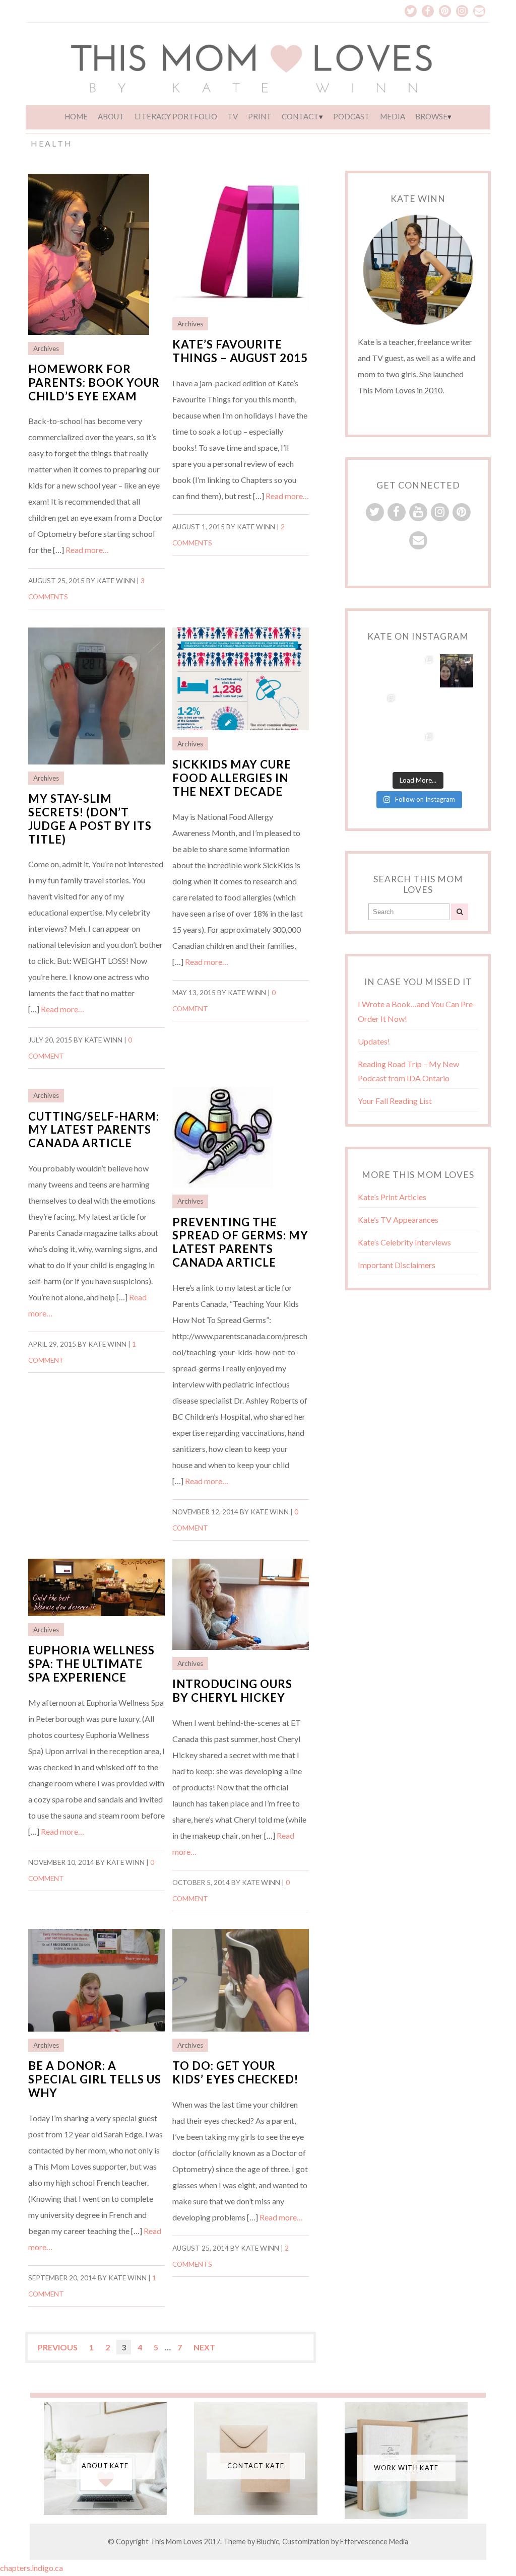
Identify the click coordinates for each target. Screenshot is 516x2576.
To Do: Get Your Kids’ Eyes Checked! (235, 2072)
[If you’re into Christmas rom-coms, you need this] (379, 671)
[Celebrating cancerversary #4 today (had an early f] (457, 671)
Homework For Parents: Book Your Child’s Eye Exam (94, 382)
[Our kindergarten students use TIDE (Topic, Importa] (457, 748)
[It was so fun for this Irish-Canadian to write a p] (418, 748)
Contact (300, 116)
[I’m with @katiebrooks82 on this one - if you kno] (457, 709)
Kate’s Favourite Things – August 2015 (240, 351)
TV (233, 116)
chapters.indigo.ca (32, 2568)
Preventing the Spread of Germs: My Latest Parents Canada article (240, 1242)
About (111, 116)
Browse (431, 116)
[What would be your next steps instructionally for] (418, 709)
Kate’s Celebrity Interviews (404, 1242)
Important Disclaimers (397, 1265)
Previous (58, 2347)
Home (76, 116)
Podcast (351, 116)
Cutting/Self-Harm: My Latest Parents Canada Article (94, 1130)
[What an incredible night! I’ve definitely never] (418, 671)
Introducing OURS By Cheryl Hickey (232, 1691)
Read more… (87, 550)
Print (260, 116)
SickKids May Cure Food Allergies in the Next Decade (232, 778)
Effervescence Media (374, 2542)
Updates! (374, 1041)
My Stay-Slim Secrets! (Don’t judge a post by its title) (90, 819)
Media (393, 116)
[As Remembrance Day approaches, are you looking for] (379, 709)
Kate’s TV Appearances (398, 1220)
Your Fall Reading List (395, 1101)
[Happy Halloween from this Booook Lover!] (379, 748)
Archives (46, 349)
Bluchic (268, 2542)
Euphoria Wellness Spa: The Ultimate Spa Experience (91, 1664)
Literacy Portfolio (176, 116)
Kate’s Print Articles (392, 1197)
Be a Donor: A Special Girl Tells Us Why (95, 2079)
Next (204, 2347)
